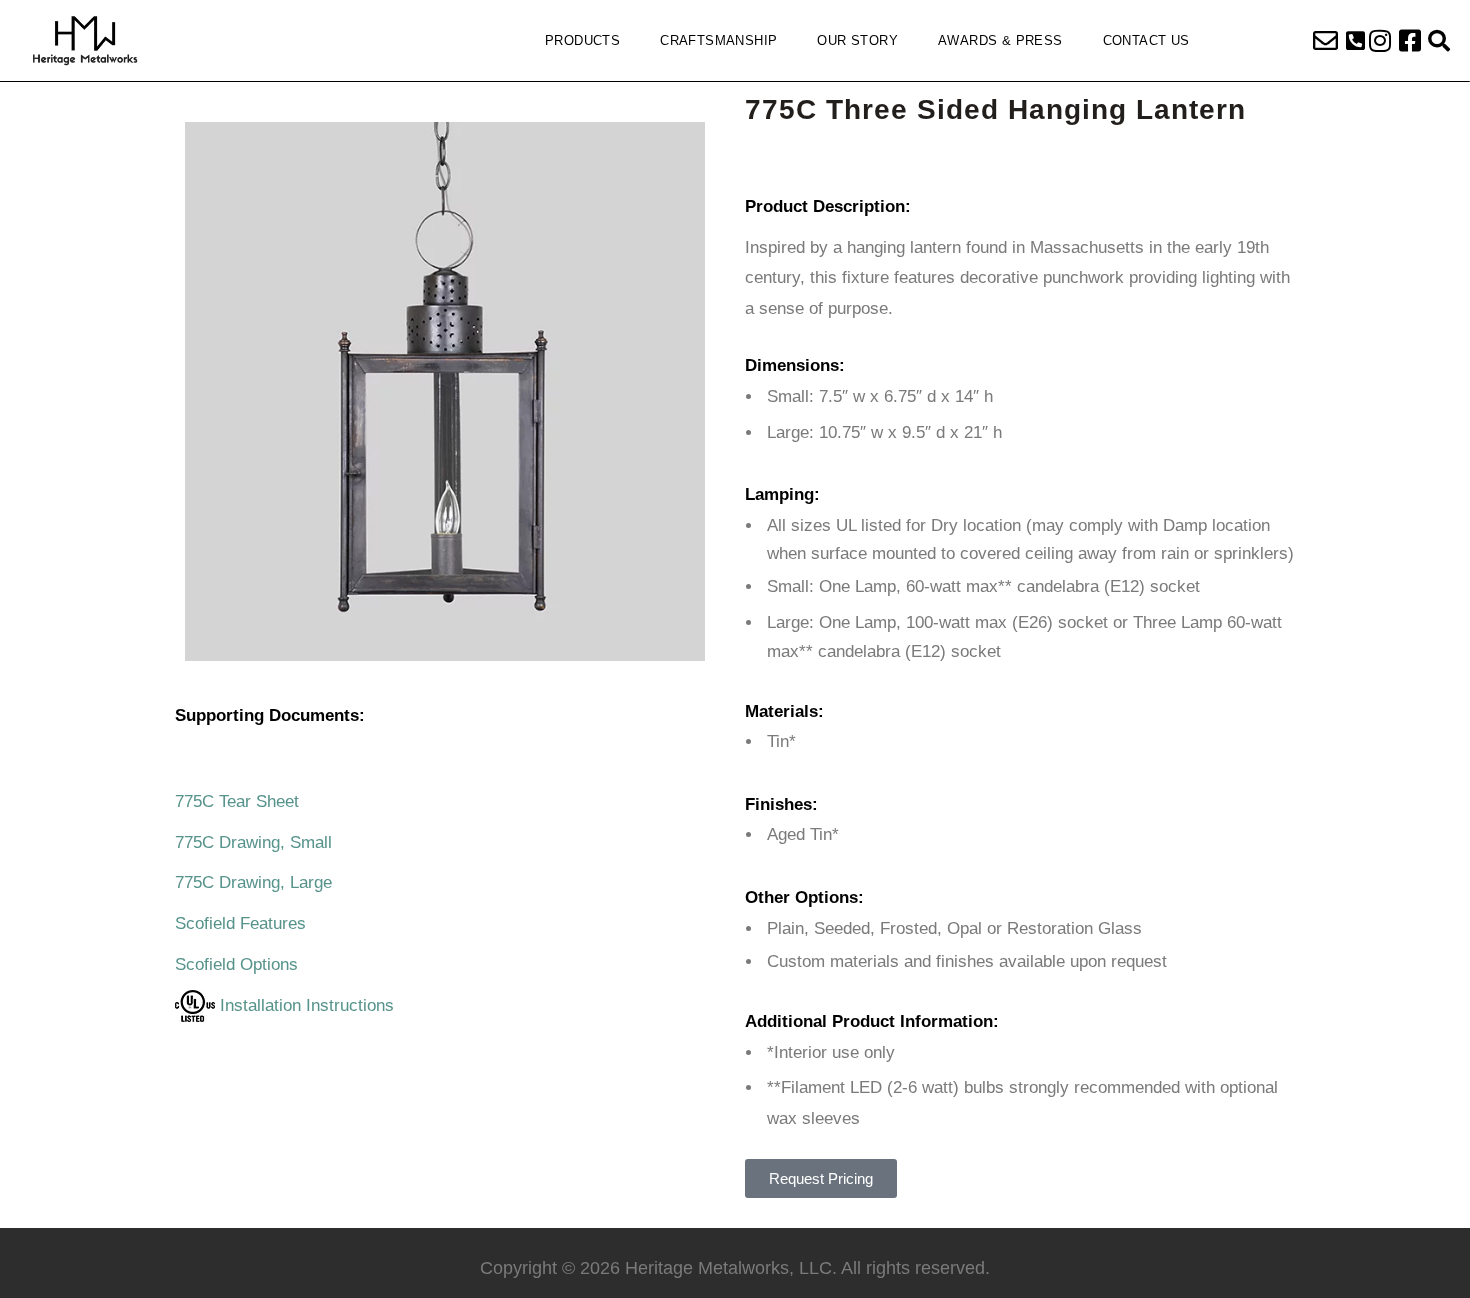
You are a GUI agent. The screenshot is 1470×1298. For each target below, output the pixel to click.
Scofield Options (236, 964)
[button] (1355, 41)
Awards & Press (1000, 40)
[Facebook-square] (1410, 41)
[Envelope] (1325, 41)
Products (582, 40)
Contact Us (1146, 40)
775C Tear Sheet (237, 801)
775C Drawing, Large (253, 882)
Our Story (857, 40)
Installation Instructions (304, 1005)
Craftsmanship (718, 40)
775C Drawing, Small (253, 842)
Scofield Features (240, 923)
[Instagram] (1380, 41)
